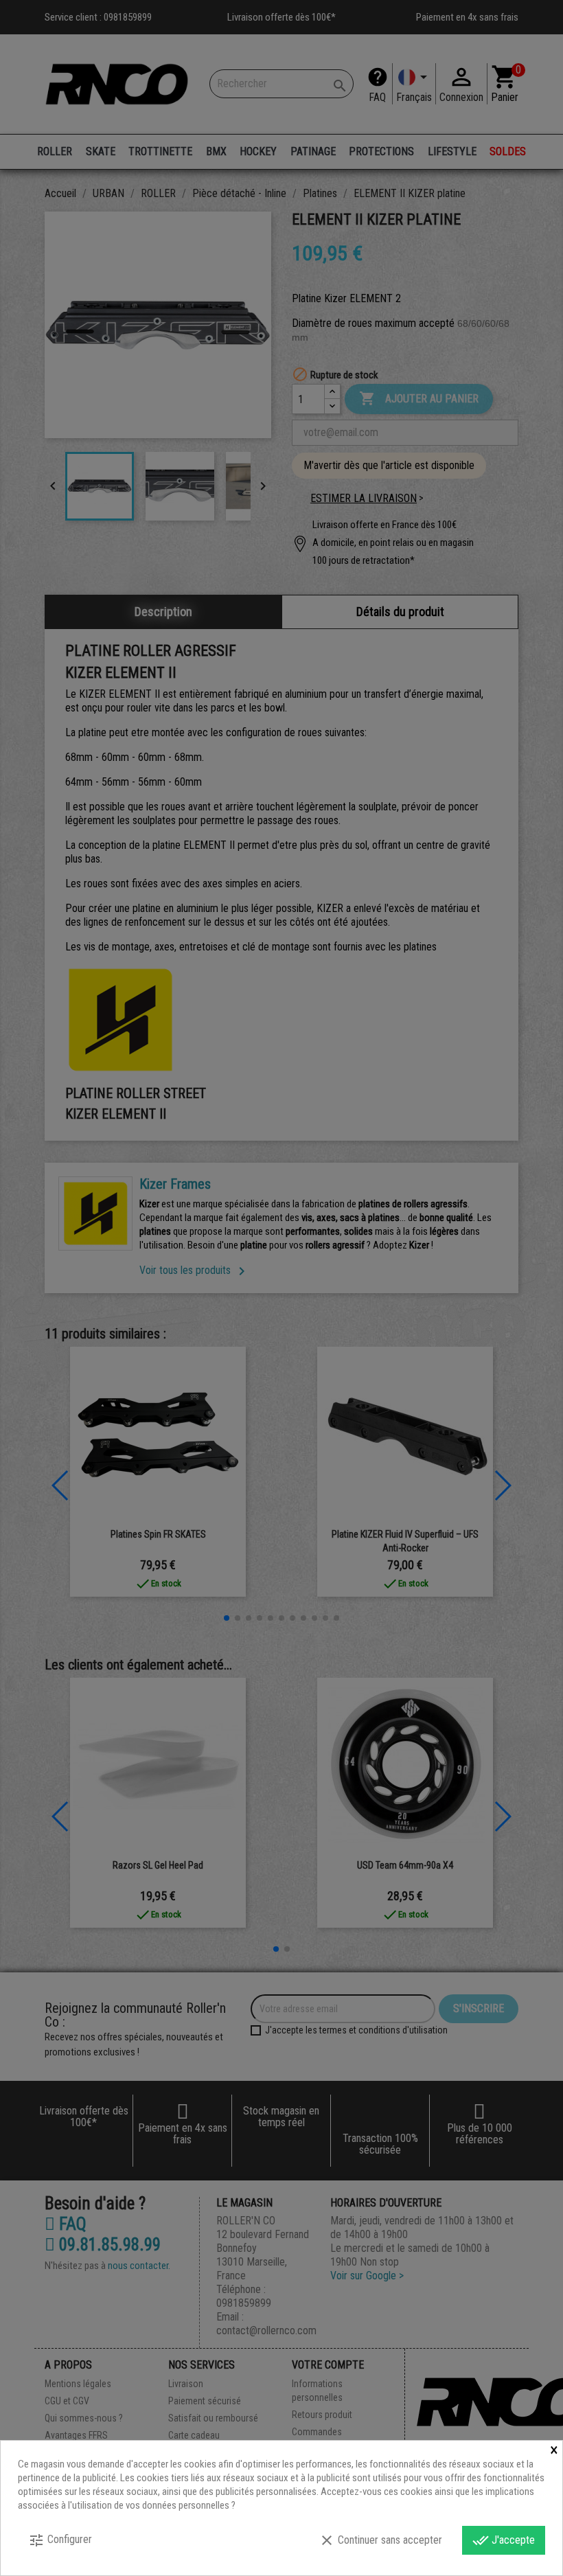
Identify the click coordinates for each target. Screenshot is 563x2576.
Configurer (60, 2540)
